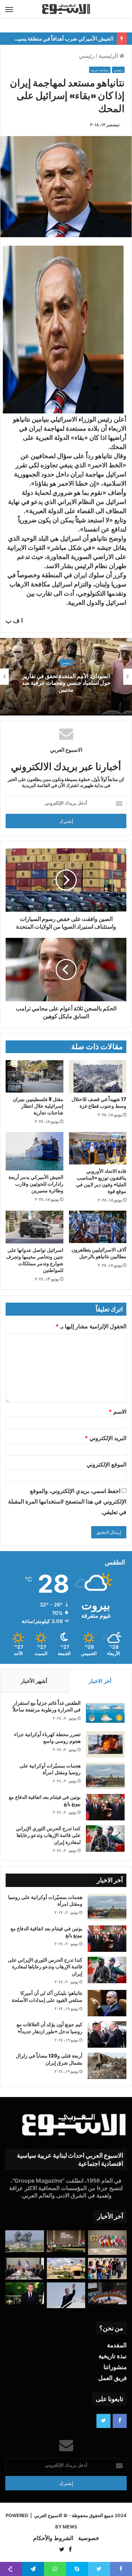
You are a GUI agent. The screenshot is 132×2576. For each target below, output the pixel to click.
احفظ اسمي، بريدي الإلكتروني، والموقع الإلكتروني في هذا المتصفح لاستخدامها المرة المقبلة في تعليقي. (67, 1501)
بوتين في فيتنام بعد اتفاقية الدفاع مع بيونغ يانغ (45, 1801)
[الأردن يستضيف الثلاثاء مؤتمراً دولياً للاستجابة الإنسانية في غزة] (66, 2268)
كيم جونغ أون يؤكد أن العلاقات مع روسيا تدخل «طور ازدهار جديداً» (49, 2028)
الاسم (118, 1412)
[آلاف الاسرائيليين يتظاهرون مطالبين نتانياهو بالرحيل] (98, 1227)
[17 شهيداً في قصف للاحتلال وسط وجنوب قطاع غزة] (98, 1076)
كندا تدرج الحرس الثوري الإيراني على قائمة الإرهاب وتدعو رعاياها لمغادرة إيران (48, 1835)
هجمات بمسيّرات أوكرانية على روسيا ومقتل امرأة (50, 1769)
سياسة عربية (100, 70)
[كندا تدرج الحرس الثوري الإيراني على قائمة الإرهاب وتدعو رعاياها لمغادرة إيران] (105, 1839)
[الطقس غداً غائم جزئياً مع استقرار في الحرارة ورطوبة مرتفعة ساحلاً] (105, 1713)
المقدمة (117, 2345)
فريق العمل (112, 2378)
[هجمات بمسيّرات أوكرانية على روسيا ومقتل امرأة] (105, 1776)
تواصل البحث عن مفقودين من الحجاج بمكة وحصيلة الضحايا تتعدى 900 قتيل (66, 683)
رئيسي (87, 56)
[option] (66, 677)
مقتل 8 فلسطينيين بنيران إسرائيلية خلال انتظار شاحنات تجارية (38, 1106)
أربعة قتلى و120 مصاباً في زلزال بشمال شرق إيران (49, 2059)
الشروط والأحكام (53, 2538)
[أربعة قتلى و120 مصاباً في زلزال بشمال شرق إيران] (107, 2066)
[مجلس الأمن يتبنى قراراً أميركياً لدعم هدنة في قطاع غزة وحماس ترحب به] (107, 2293)
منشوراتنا (115, 2367)
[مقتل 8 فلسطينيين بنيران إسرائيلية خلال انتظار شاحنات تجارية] (34, 1076)
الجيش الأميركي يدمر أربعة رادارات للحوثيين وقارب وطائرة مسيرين (36, 1184)
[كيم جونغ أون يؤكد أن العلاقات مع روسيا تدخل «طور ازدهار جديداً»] (107, 2034)
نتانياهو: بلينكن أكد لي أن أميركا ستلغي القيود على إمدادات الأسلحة (47, 1997)
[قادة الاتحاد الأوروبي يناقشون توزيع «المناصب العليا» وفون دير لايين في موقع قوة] (98, 1148)
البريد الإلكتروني (106, 1438)
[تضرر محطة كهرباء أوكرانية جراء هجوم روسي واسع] (105, 1744)
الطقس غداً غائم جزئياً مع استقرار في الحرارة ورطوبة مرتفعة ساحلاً (47, 1707)
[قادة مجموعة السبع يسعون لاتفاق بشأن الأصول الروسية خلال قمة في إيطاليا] (107, 2243)
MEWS (70, 2527)
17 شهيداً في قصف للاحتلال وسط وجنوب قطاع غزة (99, 1103)
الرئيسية (109, 56)
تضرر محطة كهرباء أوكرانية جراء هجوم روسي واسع (47, 1738)
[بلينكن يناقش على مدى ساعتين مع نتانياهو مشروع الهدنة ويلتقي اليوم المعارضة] (25, 2269)
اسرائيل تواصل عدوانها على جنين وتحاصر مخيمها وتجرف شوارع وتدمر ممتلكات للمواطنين (35, 1260)
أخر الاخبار (100, 1681)
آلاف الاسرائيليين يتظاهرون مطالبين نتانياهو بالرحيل (99, 1253)
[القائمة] (9, 9)
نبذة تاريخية (113, 2356)
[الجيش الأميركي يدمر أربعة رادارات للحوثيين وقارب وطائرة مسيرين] (34, 1151)
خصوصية (89, 2538)
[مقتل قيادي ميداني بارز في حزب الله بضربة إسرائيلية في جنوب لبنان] (25, 2241)
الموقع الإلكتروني (106, 1464)
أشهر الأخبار (34, 1681)
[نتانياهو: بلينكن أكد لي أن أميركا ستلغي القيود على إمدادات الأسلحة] (107, 2003)
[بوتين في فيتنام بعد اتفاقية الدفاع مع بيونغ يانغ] (105, 1807)
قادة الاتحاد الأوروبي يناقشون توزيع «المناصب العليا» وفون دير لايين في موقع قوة (101, 1181)
